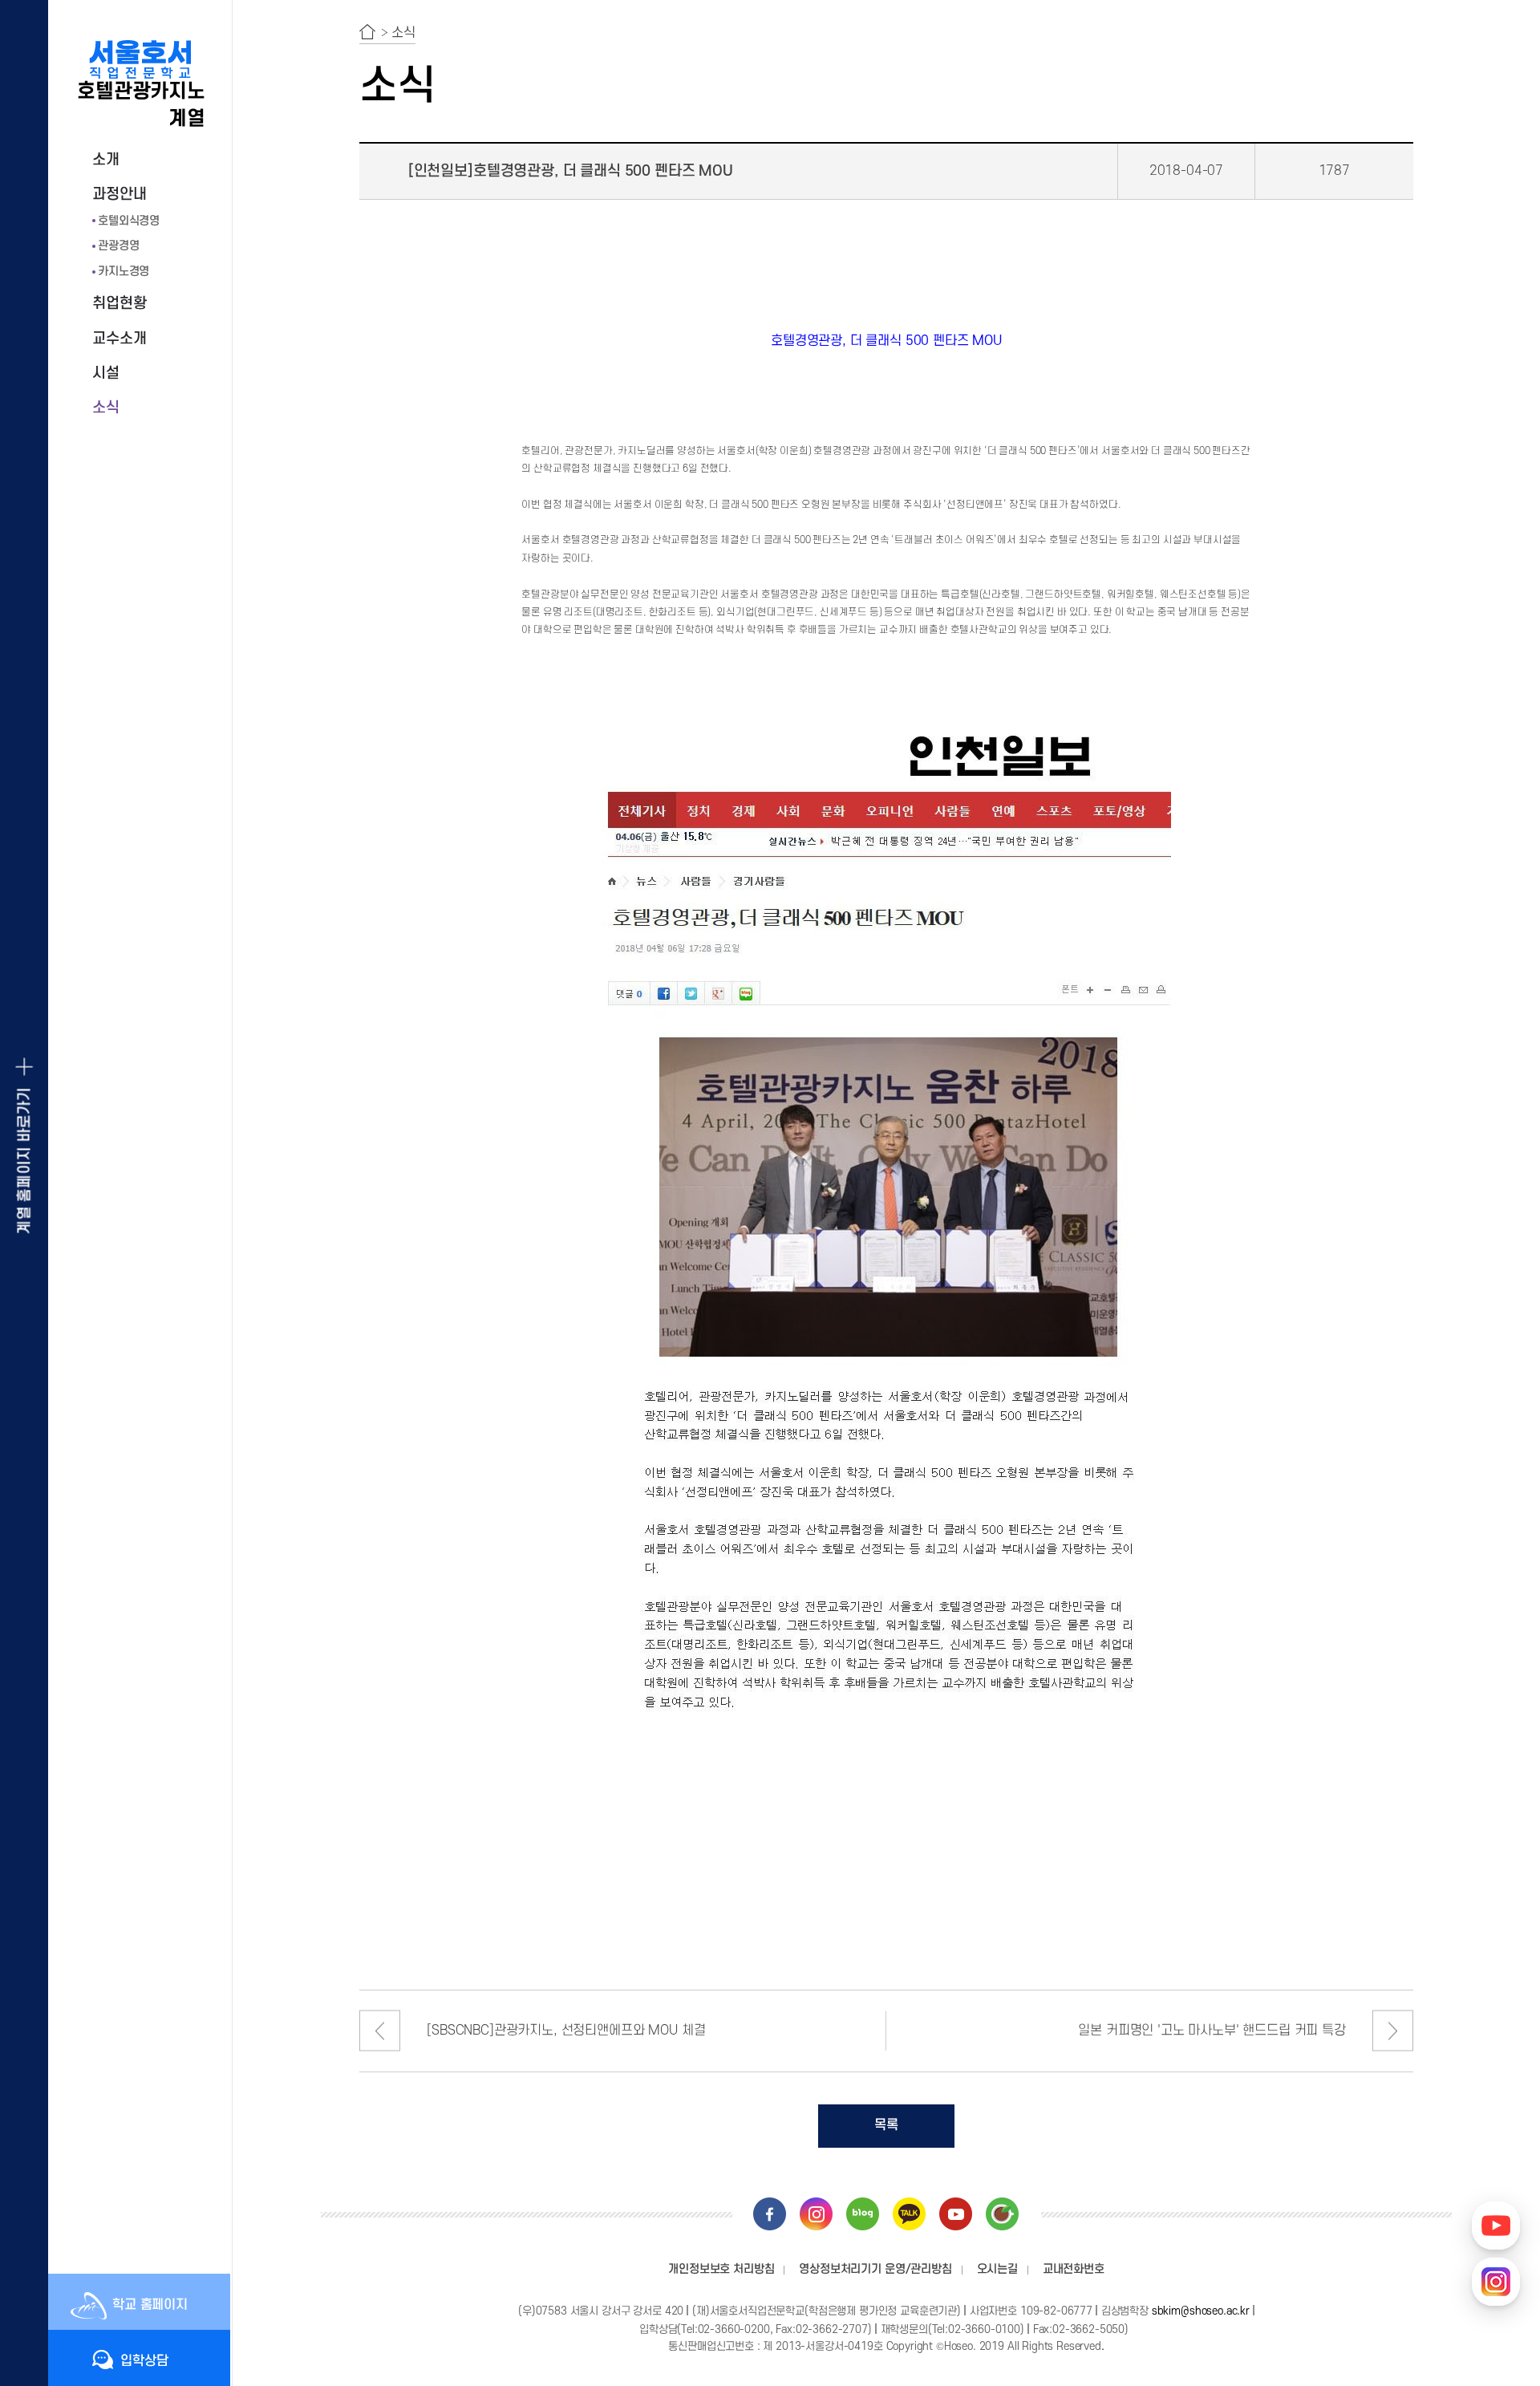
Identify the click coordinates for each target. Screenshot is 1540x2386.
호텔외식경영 (129, 221)
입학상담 (144, 2361)
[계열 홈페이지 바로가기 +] (24, 1193)
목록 (886, 2125)
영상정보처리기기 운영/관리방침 (875, 2269)
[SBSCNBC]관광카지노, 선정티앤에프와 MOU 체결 (566, 2031)
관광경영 (118, 246)
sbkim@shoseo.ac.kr (1201, 2311)
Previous (380, 2031)
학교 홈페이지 (150, 2305)
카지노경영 (124, 272)
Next (1393, 2031)
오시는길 (997, 2269)
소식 (106, 408)
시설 (106, 373)
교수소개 (119, 339)
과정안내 (119, 195)
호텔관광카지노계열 (141, 105)
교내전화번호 (1074, 2269)
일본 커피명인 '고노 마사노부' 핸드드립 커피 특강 (1212, 2031)
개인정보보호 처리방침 (721, 2269)
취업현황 (119, 304)
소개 (106, 160)
